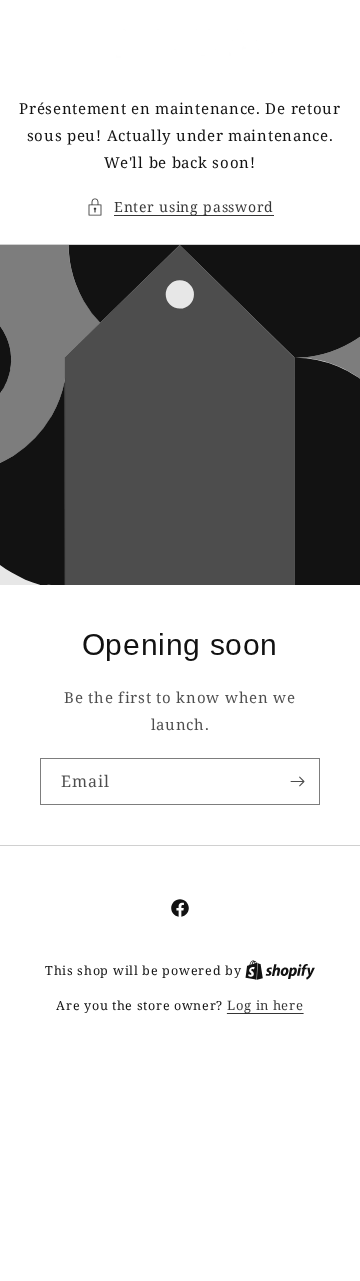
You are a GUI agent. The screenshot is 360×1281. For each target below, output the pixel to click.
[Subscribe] (297, 781)
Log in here (265, 1005)
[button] (180, 206)
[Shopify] (280, 970)
